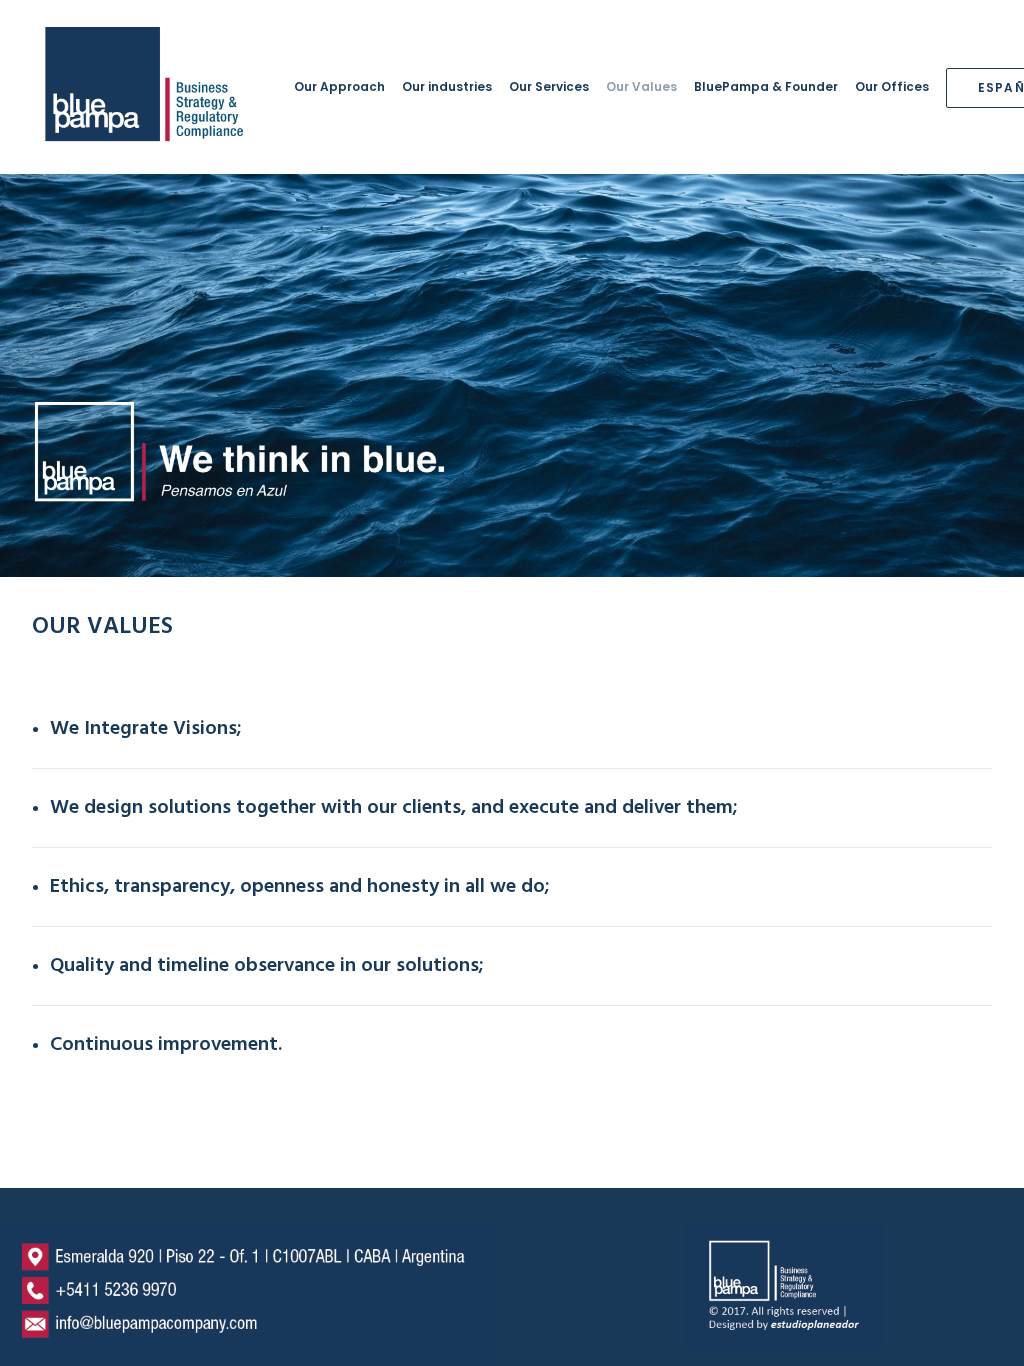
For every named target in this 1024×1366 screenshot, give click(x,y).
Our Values (641, 86)
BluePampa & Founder (766, 86)
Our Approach (339, 86)
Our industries (447, 86)
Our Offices (892, 86)
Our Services (549, 86)
